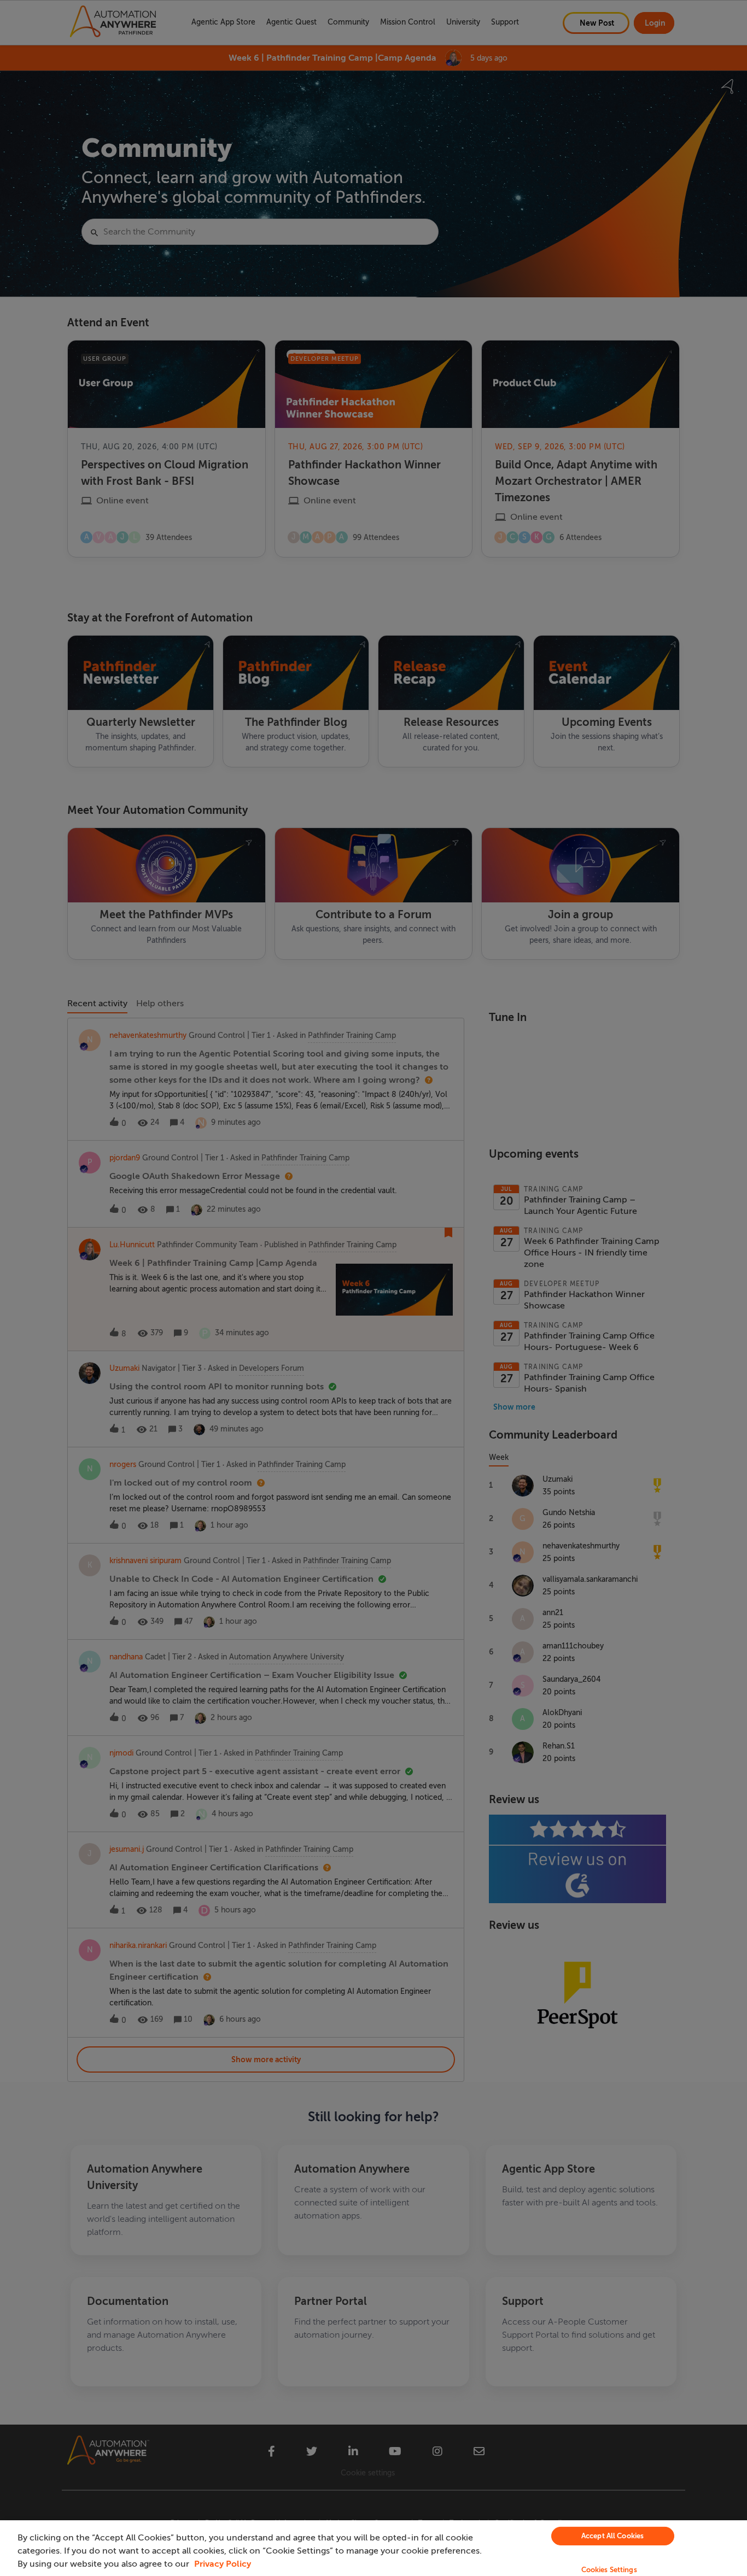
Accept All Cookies (612, 2536)
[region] (373, 2548)
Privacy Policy (223, 2564)
